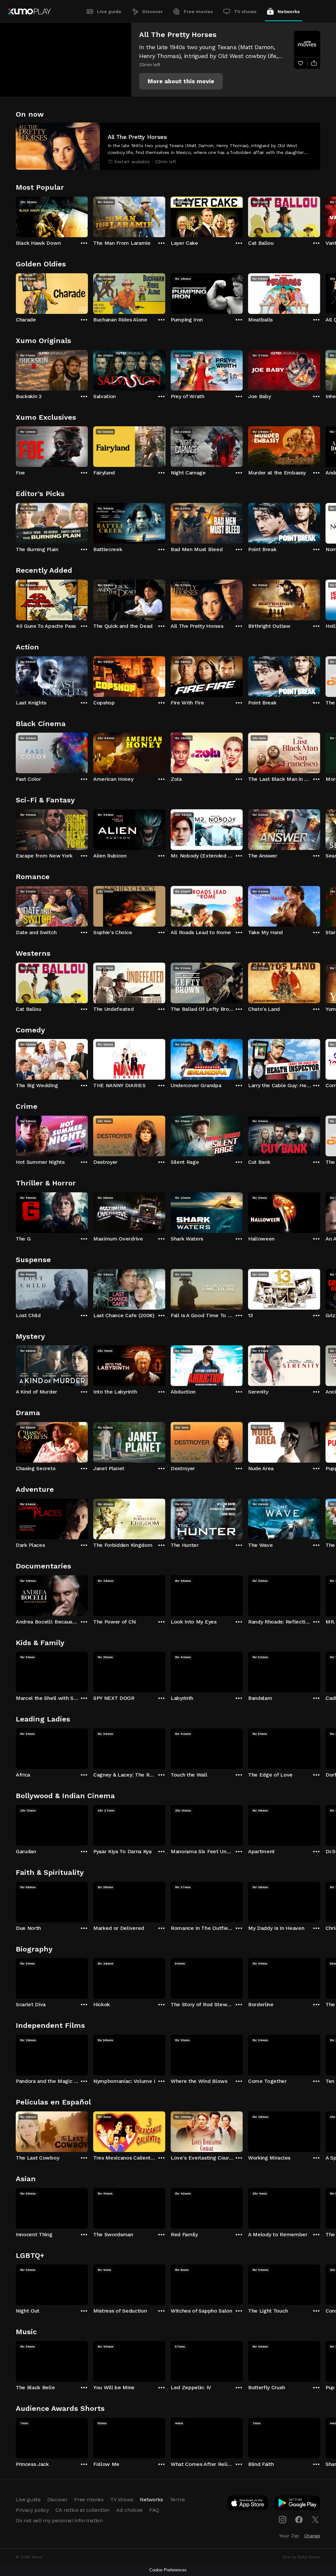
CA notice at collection (83, 2510)
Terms (177, 2499)
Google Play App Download (298, 2504)
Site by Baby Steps (301, 2557)
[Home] (29, 11)
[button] (181, 81)
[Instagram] (283, 2520)
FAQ (154, 2510)
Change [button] (312, 2536)
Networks (289, 11)
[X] (315, 2520)
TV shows (245, 11)
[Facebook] (299, 2520)
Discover (153, 11)
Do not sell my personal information (59, 2520)
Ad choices (129, 2510)
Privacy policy (32, 2510)
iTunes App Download (248, 2504)
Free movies (198, 11)
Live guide (109, 11)
